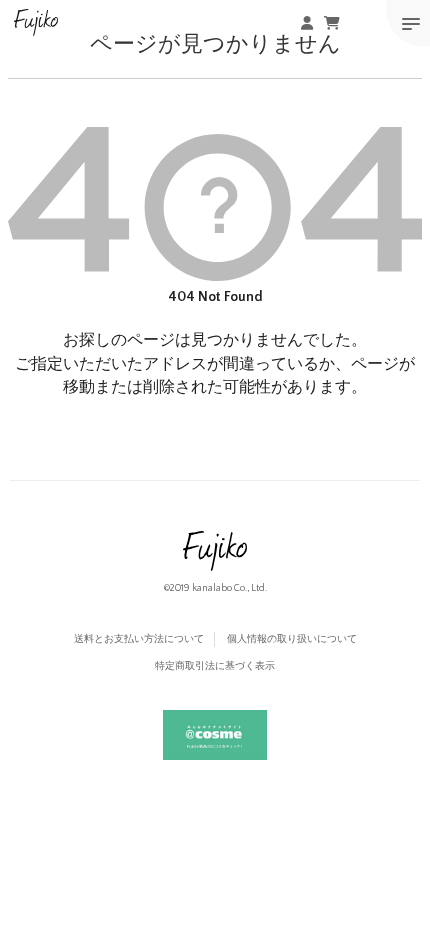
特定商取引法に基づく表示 (215, 666)
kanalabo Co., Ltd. (229, 588)
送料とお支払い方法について (139, 639)
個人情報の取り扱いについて (292, 639)
